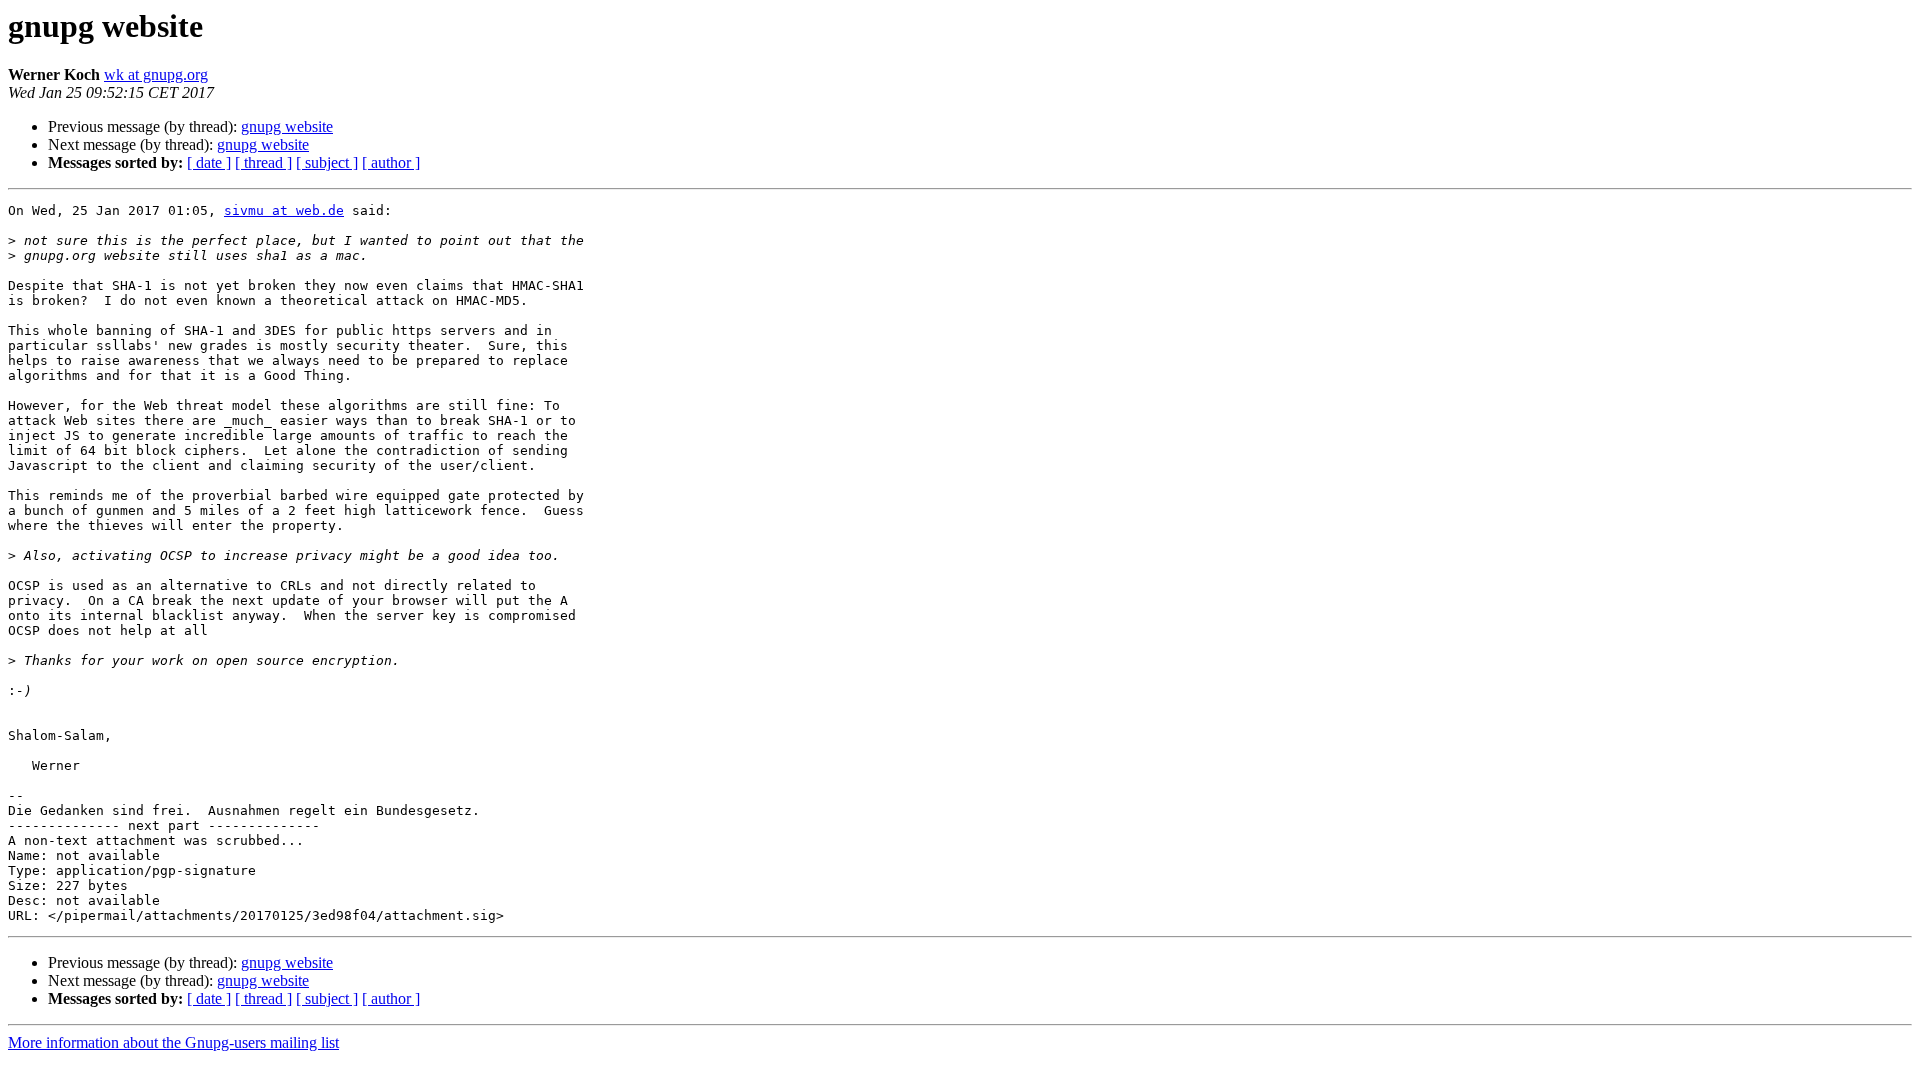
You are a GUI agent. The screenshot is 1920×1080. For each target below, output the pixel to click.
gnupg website (287, 126)
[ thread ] (263, 162)
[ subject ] (327, 162)
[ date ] (209, 162)
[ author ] (391, 162)
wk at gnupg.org (156, 74)
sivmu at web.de (284, 210)
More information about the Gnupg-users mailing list (173, 1042)
